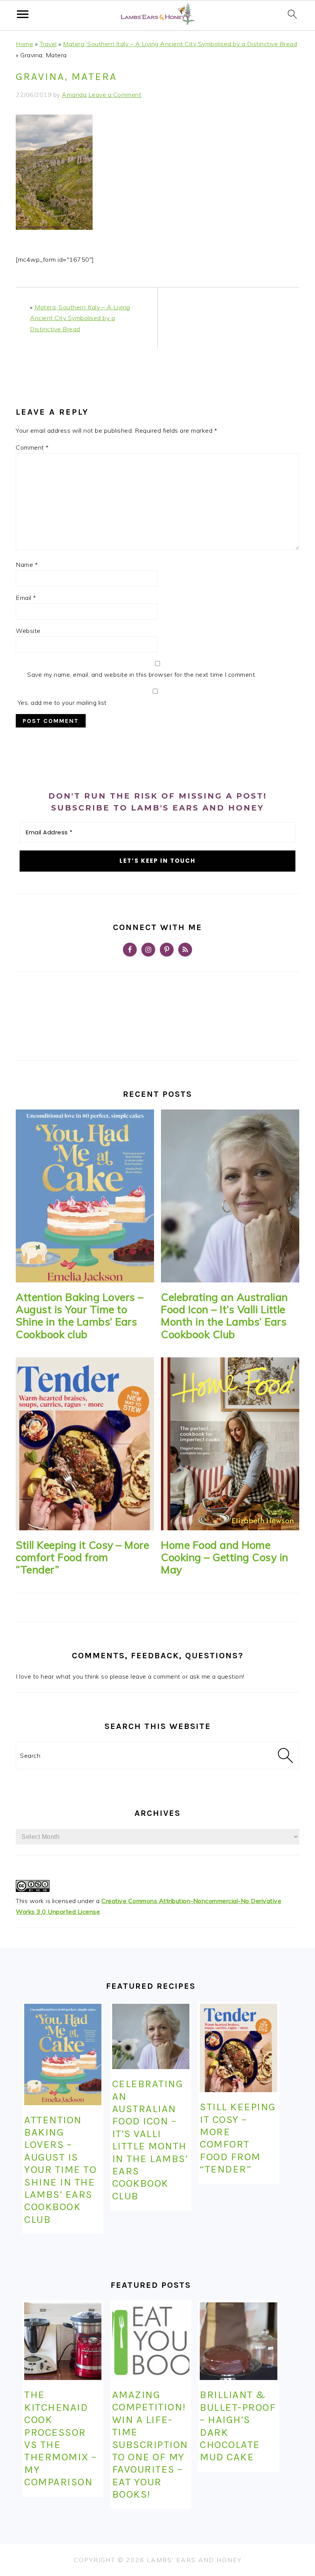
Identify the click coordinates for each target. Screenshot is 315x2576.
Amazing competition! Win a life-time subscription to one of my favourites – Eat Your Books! (150, 2444)
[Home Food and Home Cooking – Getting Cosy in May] (230, 1444)
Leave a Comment (115, 95)
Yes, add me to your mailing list (61, 703)
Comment (32, 447)
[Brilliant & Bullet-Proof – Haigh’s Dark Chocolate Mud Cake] (238, 2341)
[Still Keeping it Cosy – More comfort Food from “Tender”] (85, 1444)
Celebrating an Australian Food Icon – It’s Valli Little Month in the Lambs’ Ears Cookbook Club (225, 1316)
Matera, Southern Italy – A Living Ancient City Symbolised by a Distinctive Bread (180, 44)
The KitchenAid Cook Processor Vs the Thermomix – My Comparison (61, 2438)
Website (28, 631)
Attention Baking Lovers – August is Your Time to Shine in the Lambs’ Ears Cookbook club (80, 1316)
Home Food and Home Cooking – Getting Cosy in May (225, 1557)
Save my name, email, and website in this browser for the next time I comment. (142, 674)
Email (26, 598)
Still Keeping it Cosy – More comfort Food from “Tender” (82, 1557)
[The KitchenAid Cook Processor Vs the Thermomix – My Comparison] (63, 2341)
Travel (48, 44)
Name (27, 565)
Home (24, 44)
